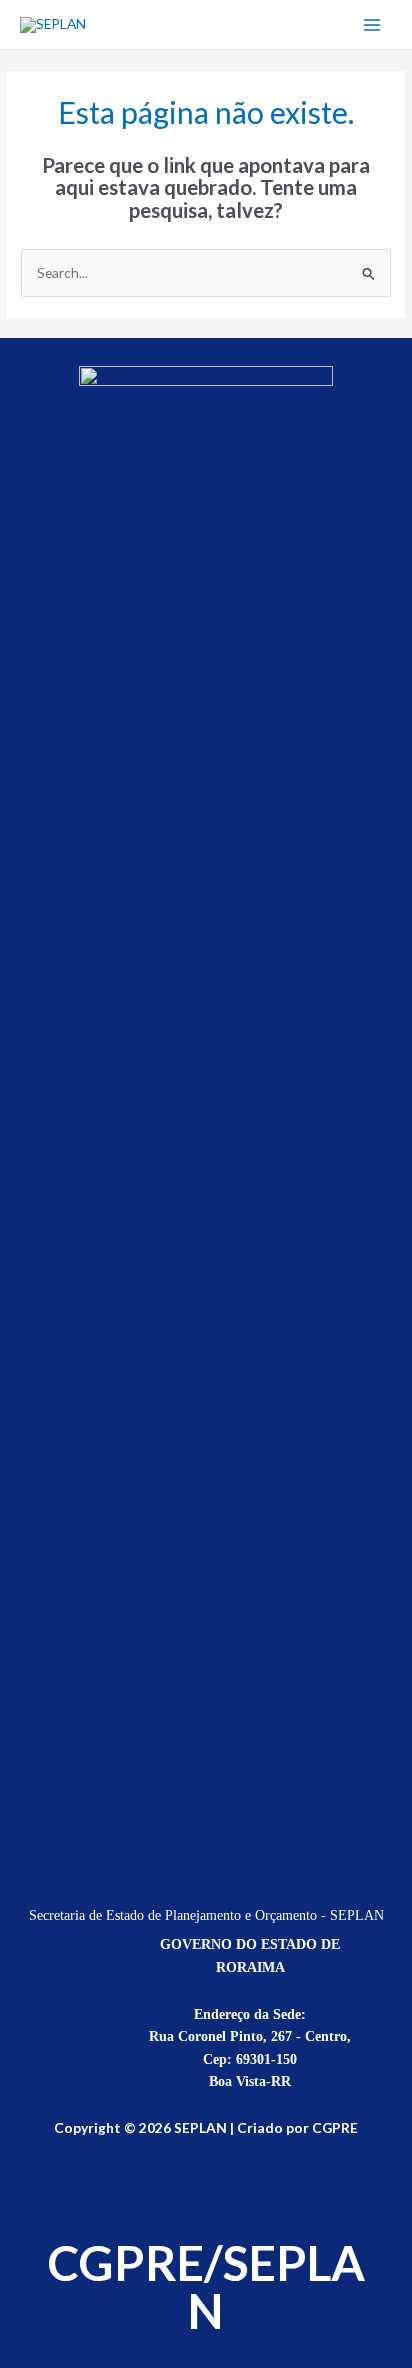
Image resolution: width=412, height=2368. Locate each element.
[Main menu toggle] (372, 24)
